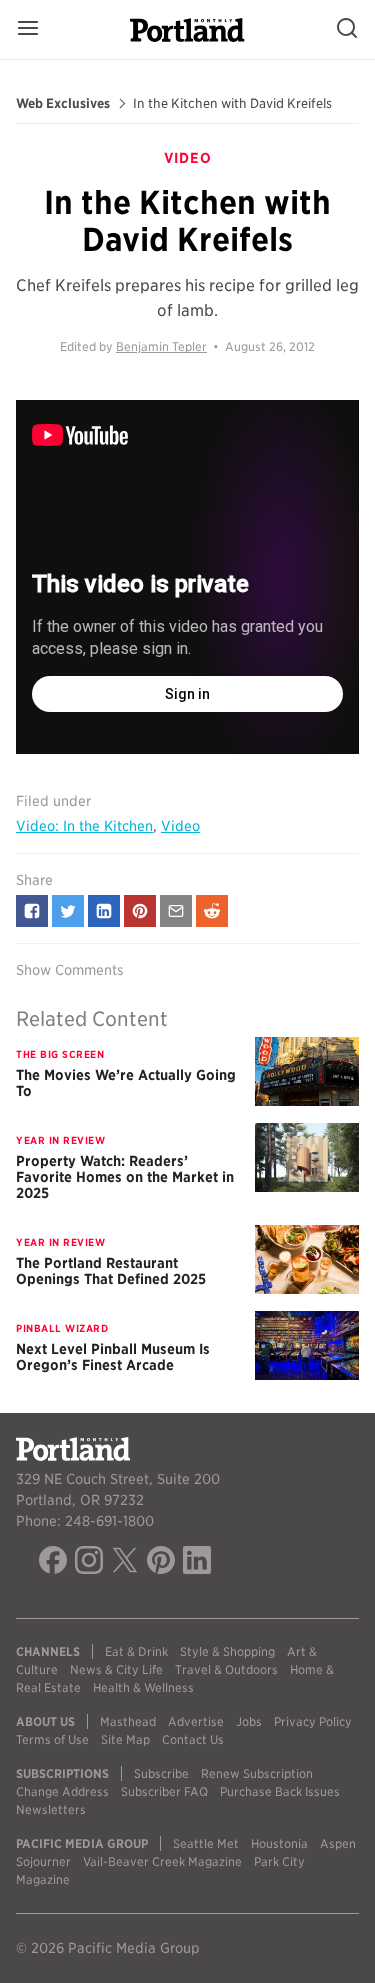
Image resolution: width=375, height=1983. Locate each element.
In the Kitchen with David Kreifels (232, 104)
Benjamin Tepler (161, 346)
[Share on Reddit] (212, 911)
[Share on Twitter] (68, 911)
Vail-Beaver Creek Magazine (162, 1861)
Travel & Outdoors (226, 1669)
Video (180, 826)
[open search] (347, 29)
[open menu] (28, 29)
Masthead (128, 1721)
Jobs (249, 1721)
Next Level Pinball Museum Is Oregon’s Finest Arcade (113, 1357)
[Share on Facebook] (32, 911)
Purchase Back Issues (280, 1791)
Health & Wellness (143, 1687)
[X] (125, 1563)
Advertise (196, 1721)
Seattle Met (206, 1843)
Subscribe (161, 1773)
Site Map (125, 1739)
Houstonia (279, 1843)
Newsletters (51, 1809)
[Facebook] (53, 1563)
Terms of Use (52, 1739)
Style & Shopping (227, 1651)
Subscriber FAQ (164, 1791)
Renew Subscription (257, 1773)
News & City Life (116, 1669)
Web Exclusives (63, 104)
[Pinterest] (161, 1563)
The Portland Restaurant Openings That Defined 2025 (111, 1271)
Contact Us (193, 1739)
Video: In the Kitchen (84, 826)
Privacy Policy (313, 1721)
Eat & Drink (136, 1651)
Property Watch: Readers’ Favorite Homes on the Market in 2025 (125, 1177)
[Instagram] (89, 1563)
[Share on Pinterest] (140, 911)
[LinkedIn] (197, 1563)
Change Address (62, 1791)
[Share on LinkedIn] (104, 911)
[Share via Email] (176, 911)
